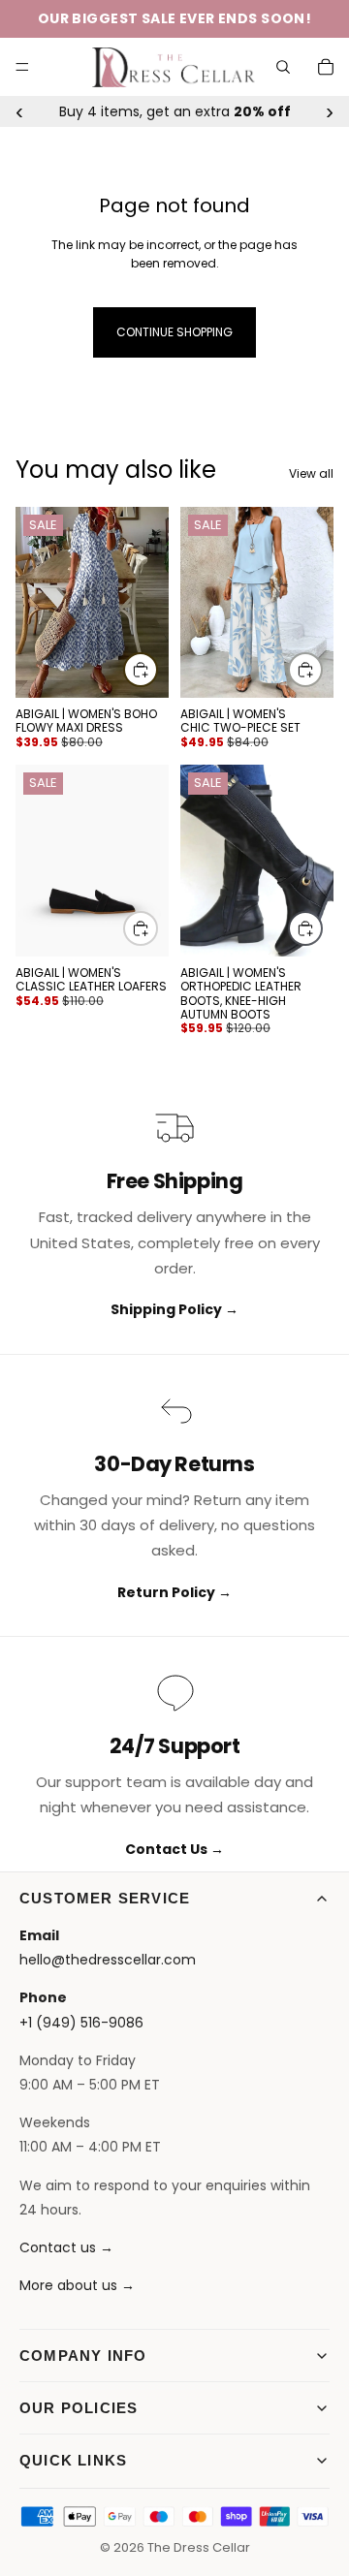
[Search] (283, 67)
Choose (157, 669)
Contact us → (66, 2247)
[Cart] (326, 67)
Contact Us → (174, 1849)
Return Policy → (174, 1592)
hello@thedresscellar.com (108, 1960)
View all (311, 473)
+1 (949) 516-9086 (81, 2023)
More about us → (77, 2285)
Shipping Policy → (174, 1309)
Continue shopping (174, 332)
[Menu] (22, 67)
